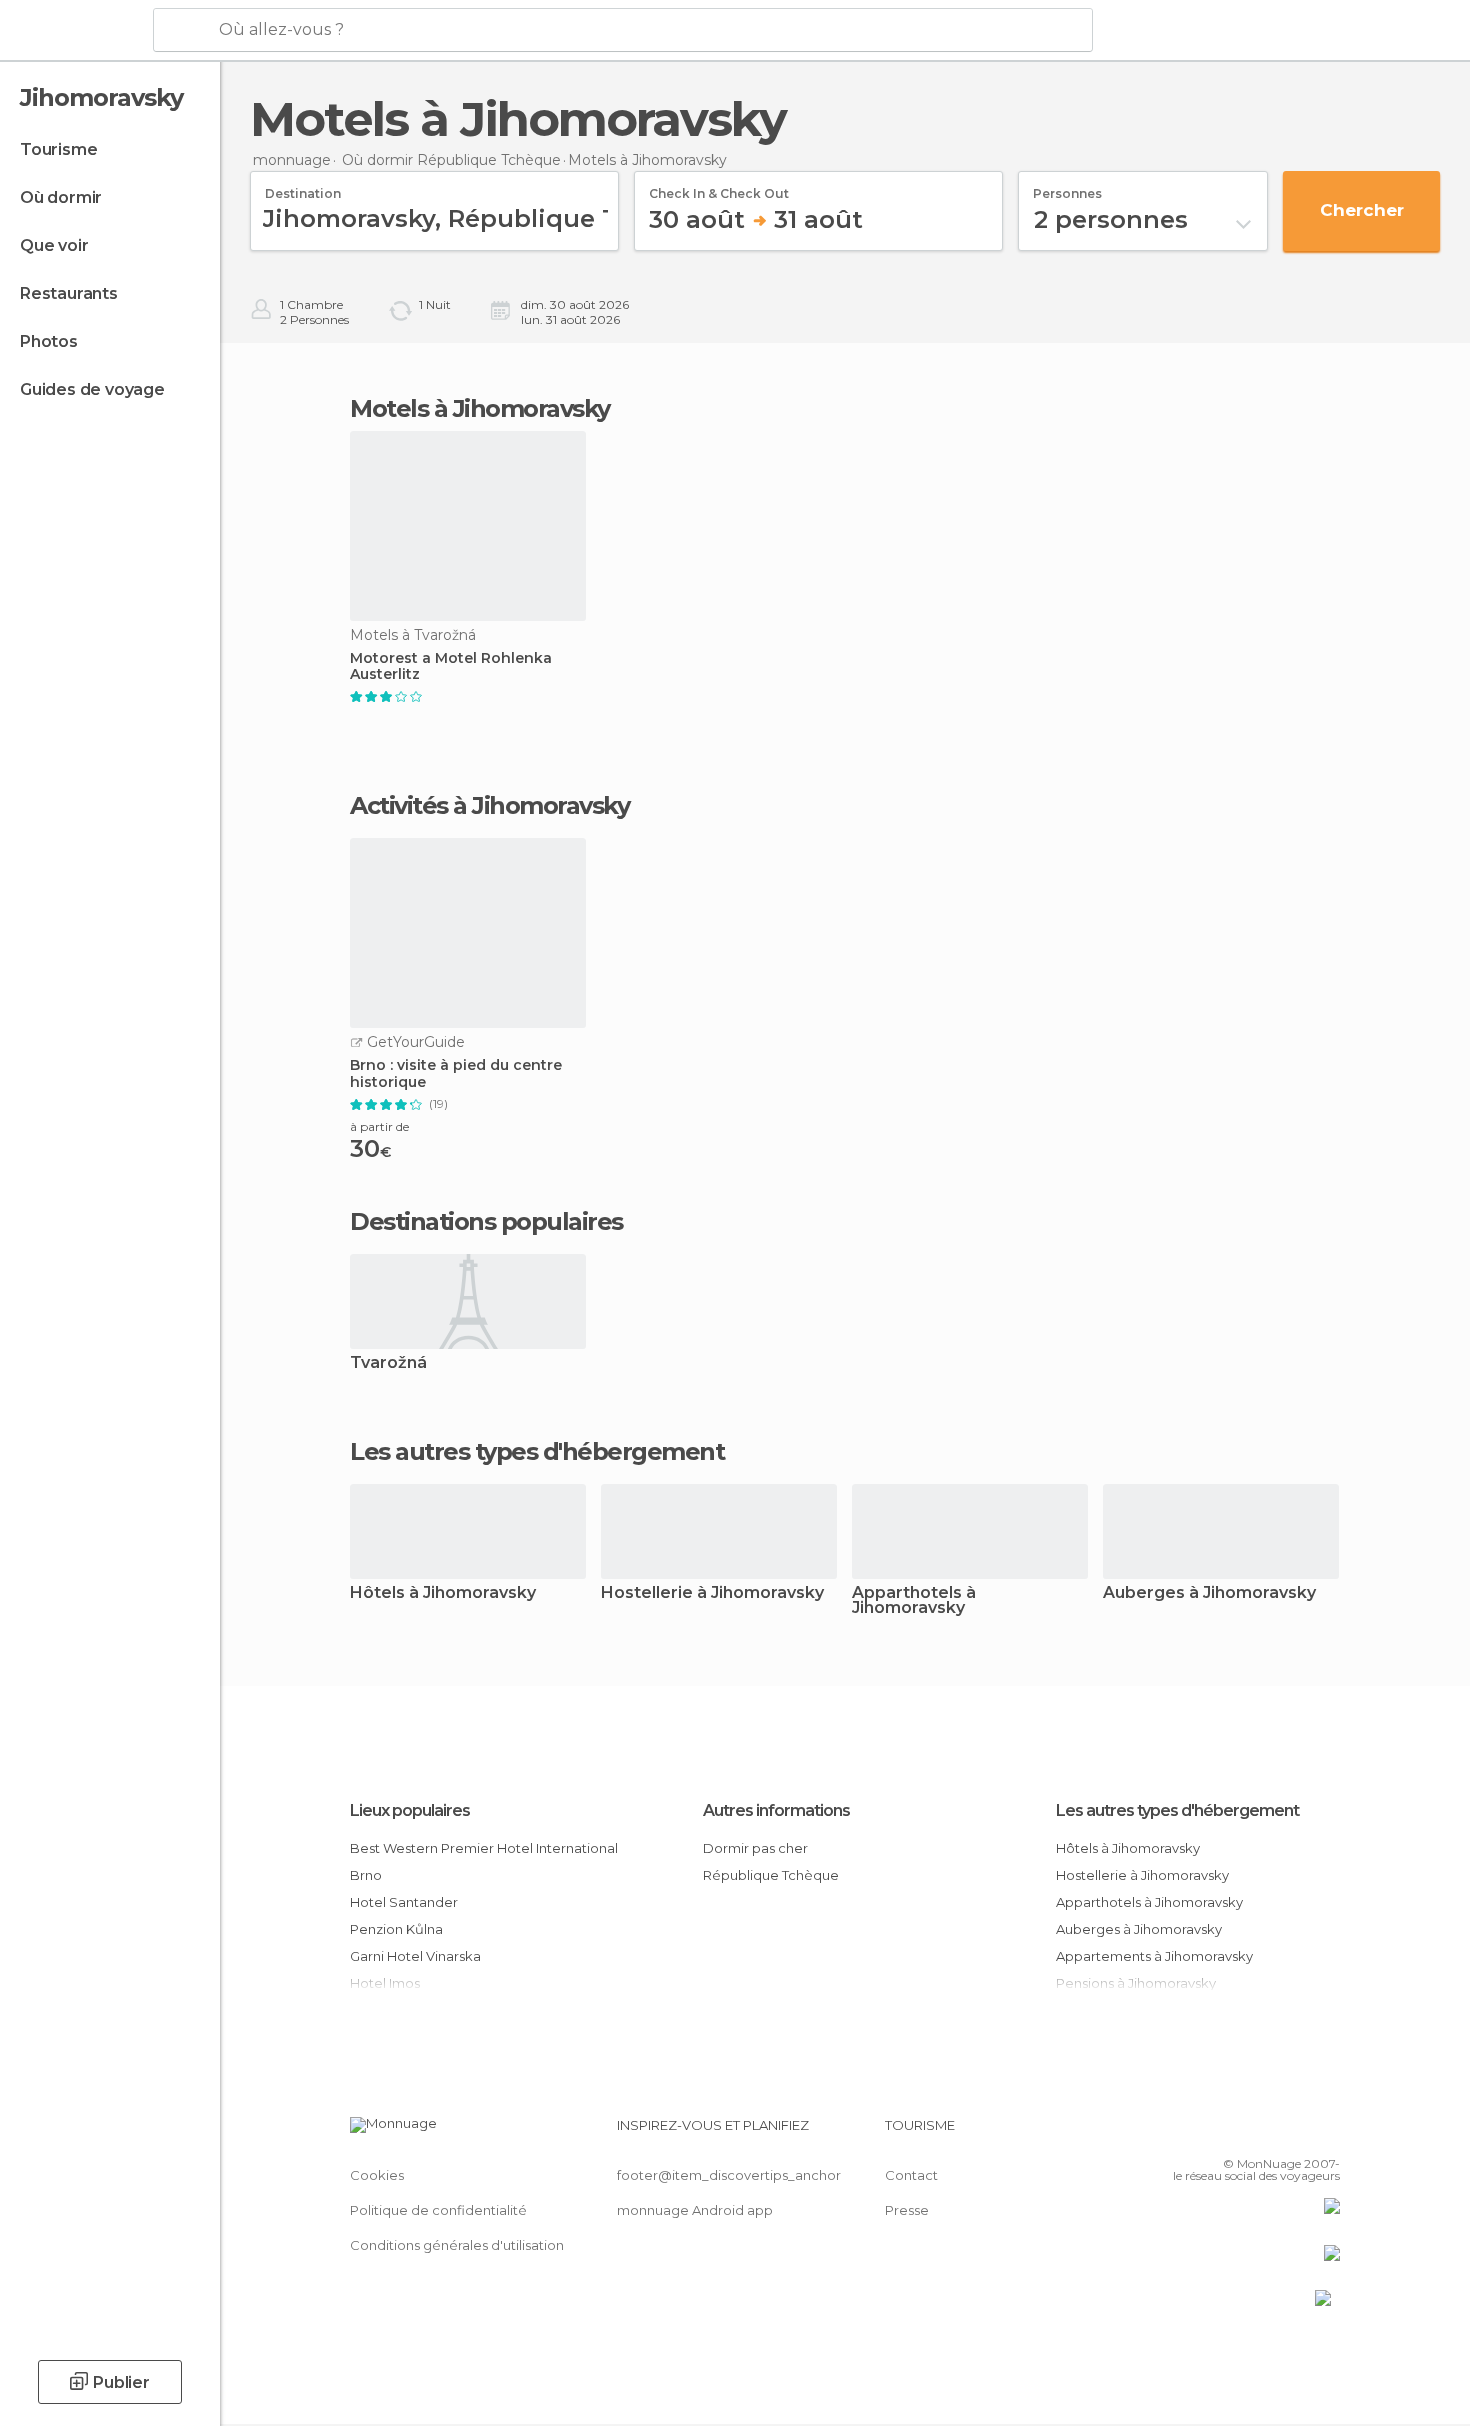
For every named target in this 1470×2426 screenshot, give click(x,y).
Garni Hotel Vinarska (415, 1956)
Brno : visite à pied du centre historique (456, 1074)
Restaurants (69, 293)
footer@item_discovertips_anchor (729, 2175)
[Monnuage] (74, 31)
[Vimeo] (1292, 2133)
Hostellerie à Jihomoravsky (712, 1593)
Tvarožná (388, 1363)
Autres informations (776, 1810)
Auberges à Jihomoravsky (1209, 1593)
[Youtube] (1325, 2133)
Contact (911, 2175)
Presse (907, 2210)
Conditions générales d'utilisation (457, 2245)
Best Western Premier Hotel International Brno (484, 1861)
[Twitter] (1259, 2133)
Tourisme (58, 149)
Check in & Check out (719, 187)
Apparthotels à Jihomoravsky (914, 1601)
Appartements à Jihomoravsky (1154, 1956)
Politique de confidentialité (438, 2210)
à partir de (379, 1126)
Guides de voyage (92, 389)
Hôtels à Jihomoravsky (443, 1593)
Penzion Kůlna (396, 1929)
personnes (1067, 187)
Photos (49, 341)
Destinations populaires (486, 1222)
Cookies (377, 2175)
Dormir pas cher (755, 1848)
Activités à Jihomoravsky (489, 806)
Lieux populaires (410, 1810)
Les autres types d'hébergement (1177, 1810)
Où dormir (61, 197)
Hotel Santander (404, 1902)
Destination (303, 187)
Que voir (54, 245)
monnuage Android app (695, 2210)
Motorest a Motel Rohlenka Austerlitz (451, 667)
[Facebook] (1226, 2133)
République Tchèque (771, 1875)
